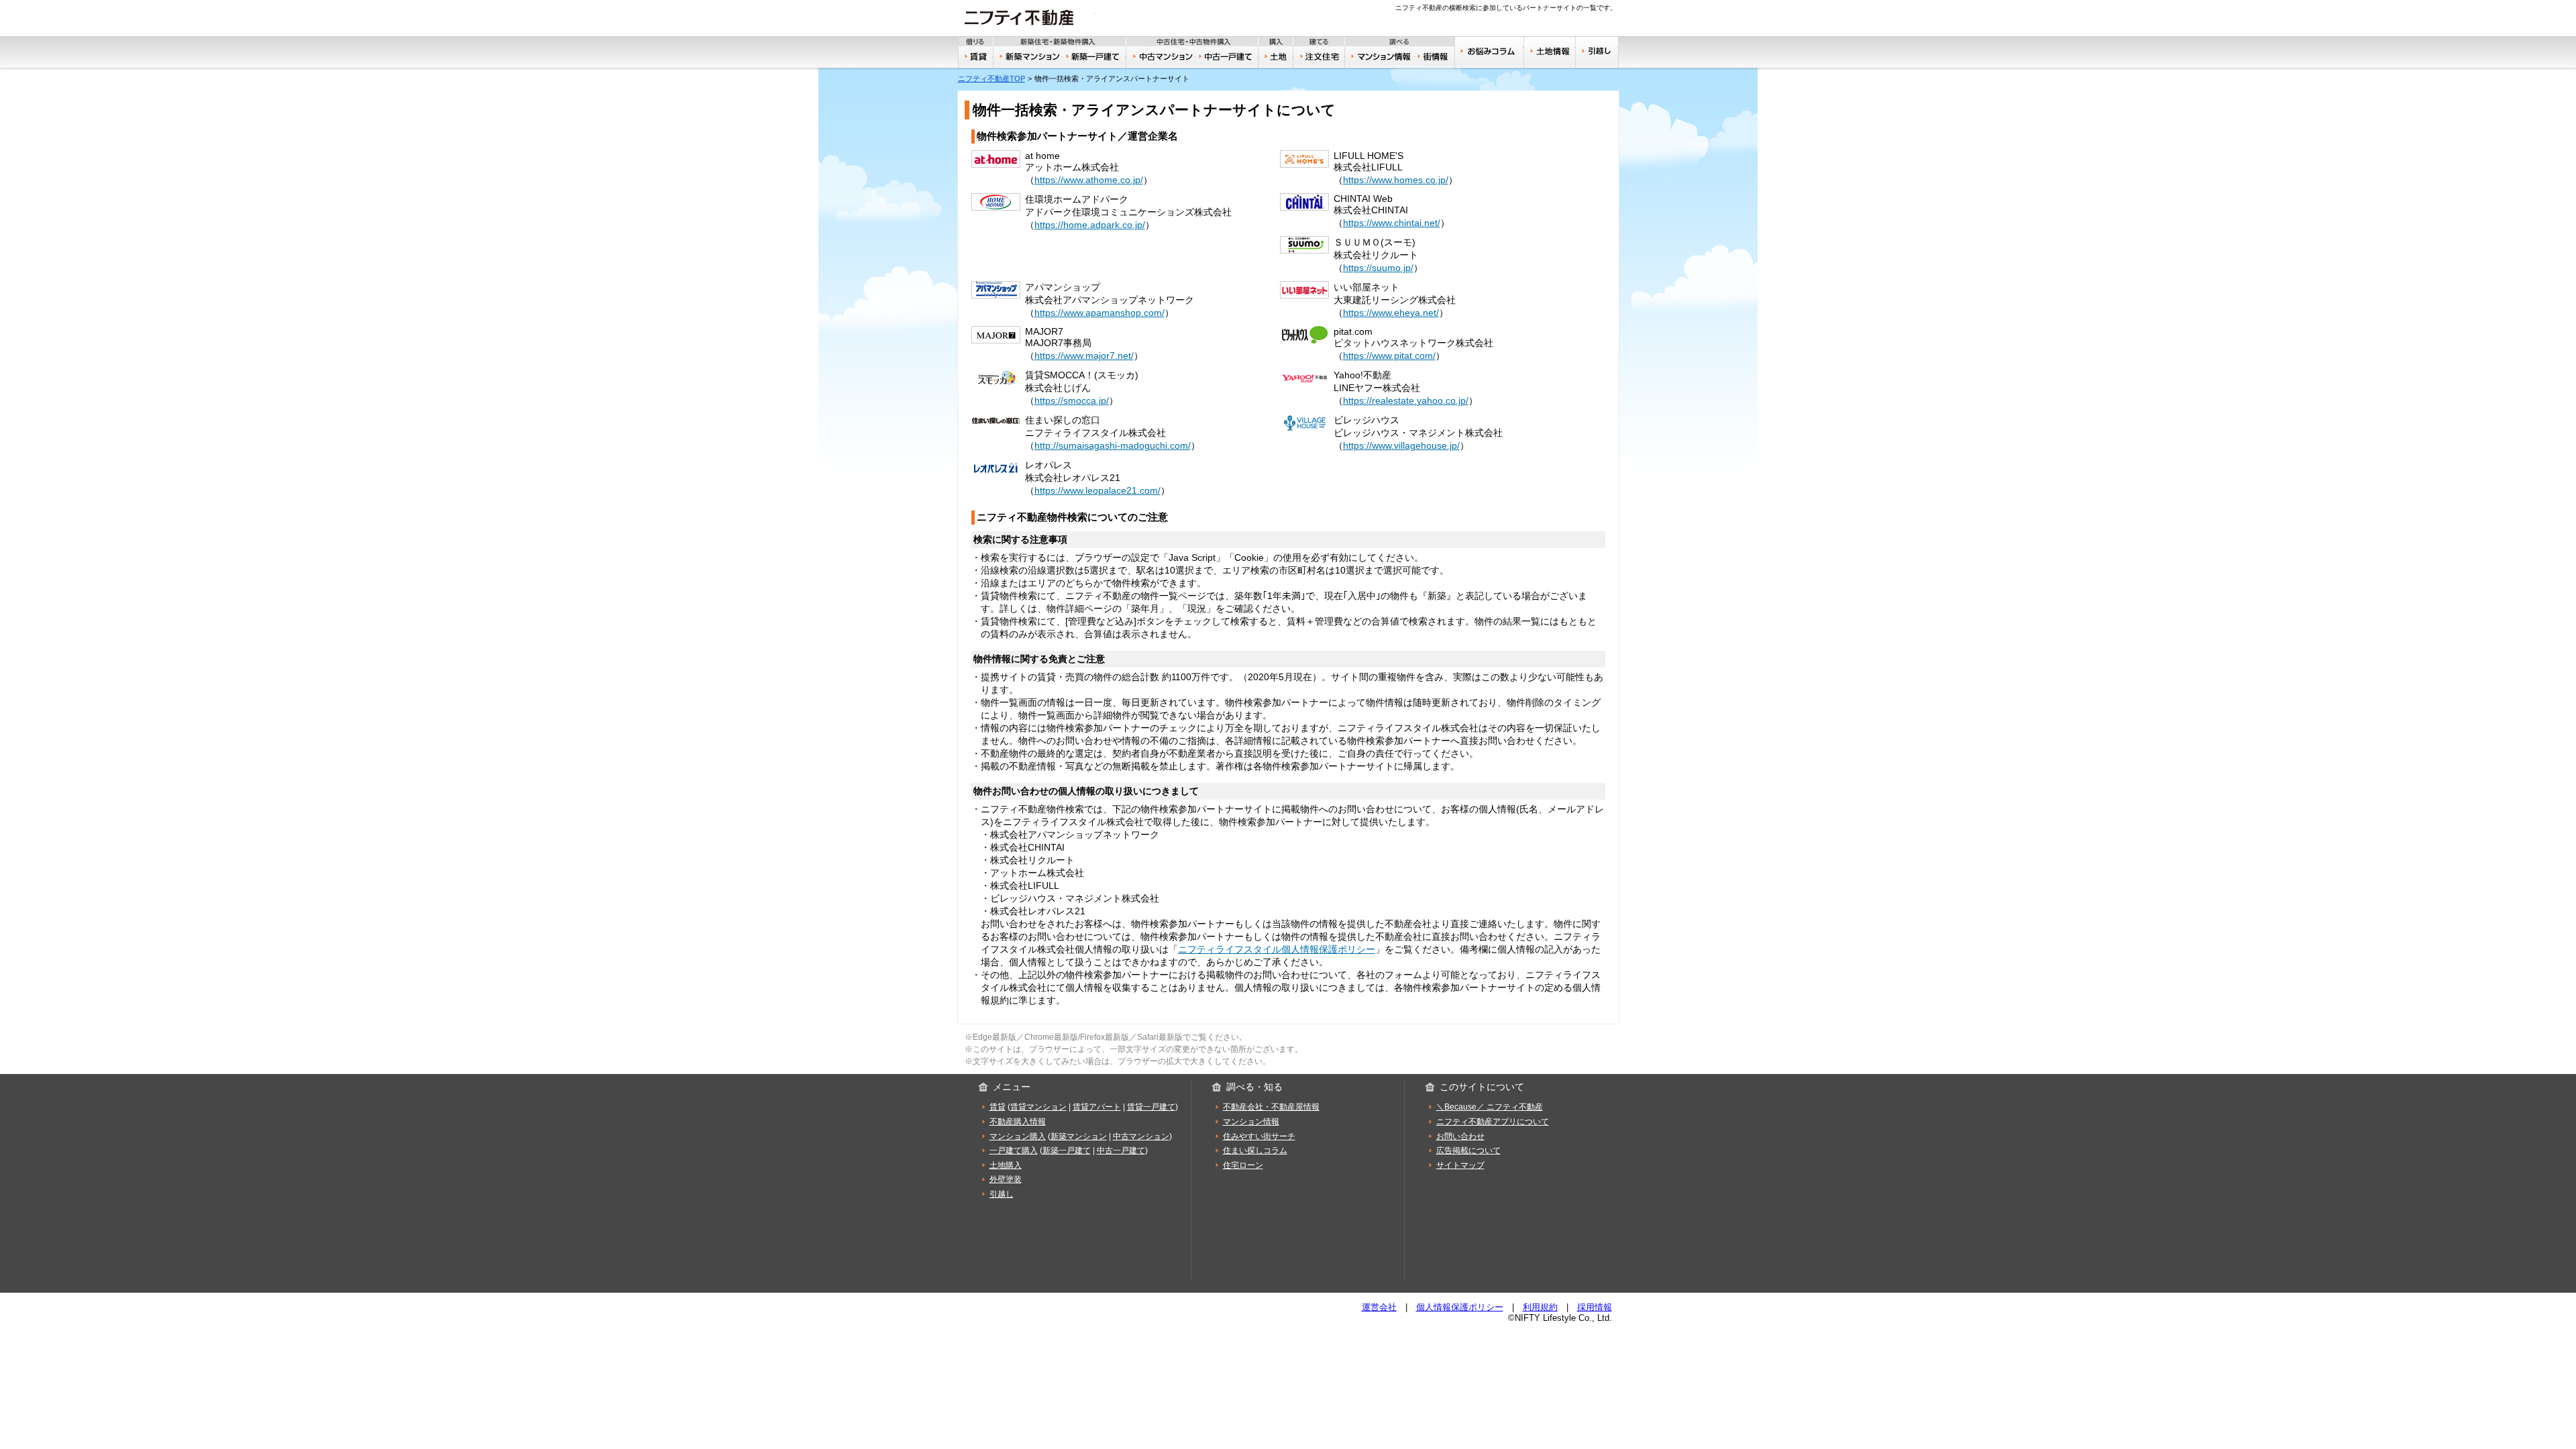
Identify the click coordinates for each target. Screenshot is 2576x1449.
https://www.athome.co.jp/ (1089, 180)
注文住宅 (1320, 57)
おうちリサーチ (1380, 57)
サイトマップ (1460, 1165)
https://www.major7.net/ (1084, 356)
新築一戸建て (1094, 57)
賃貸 (976, 57)
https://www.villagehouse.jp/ (1401, 445)
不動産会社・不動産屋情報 (1271, 1107)
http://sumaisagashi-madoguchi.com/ (1113, 445)
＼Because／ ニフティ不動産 (1490, 1107)
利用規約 (1540, 1307)
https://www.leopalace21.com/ (1097, 490)
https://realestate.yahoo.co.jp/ (1406, 400)
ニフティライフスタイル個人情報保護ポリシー (1277, 949)
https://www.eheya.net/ (1391, 313)
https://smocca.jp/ (1072, 400)
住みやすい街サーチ (1435, 57)
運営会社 (1379, 1307)
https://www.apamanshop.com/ (1099, 313)
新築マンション (1028, 57)
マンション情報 (1251, 1122)
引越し (1597, 52)
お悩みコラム (1489, 52)
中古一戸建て (1227, 57)
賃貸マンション (1038, 1107)
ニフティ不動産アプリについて (1493, 1122)
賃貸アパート (1097, 1107)
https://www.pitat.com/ (1389, 356)
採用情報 (1595, 1307)
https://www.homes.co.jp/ (1396, 180)
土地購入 (1006, 1165)
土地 (1276, 57)
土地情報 (1550, 52)
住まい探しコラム (1255, 1150)
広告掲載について (1468, 1150)
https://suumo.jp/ (1378, 268)
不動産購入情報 (1018, 1122)
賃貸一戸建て (1151, 1107)
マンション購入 (1018, 1136)
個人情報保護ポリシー (1460, 1307)
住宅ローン (1243, 1165)
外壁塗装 (1006, 1179)
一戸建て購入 (1014, 1150)
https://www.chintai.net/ (1392, 223)
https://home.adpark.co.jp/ (1090, 225)
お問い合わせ (1460, 1136)
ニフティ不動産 (1027, 17)
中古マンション (1161, 57)
